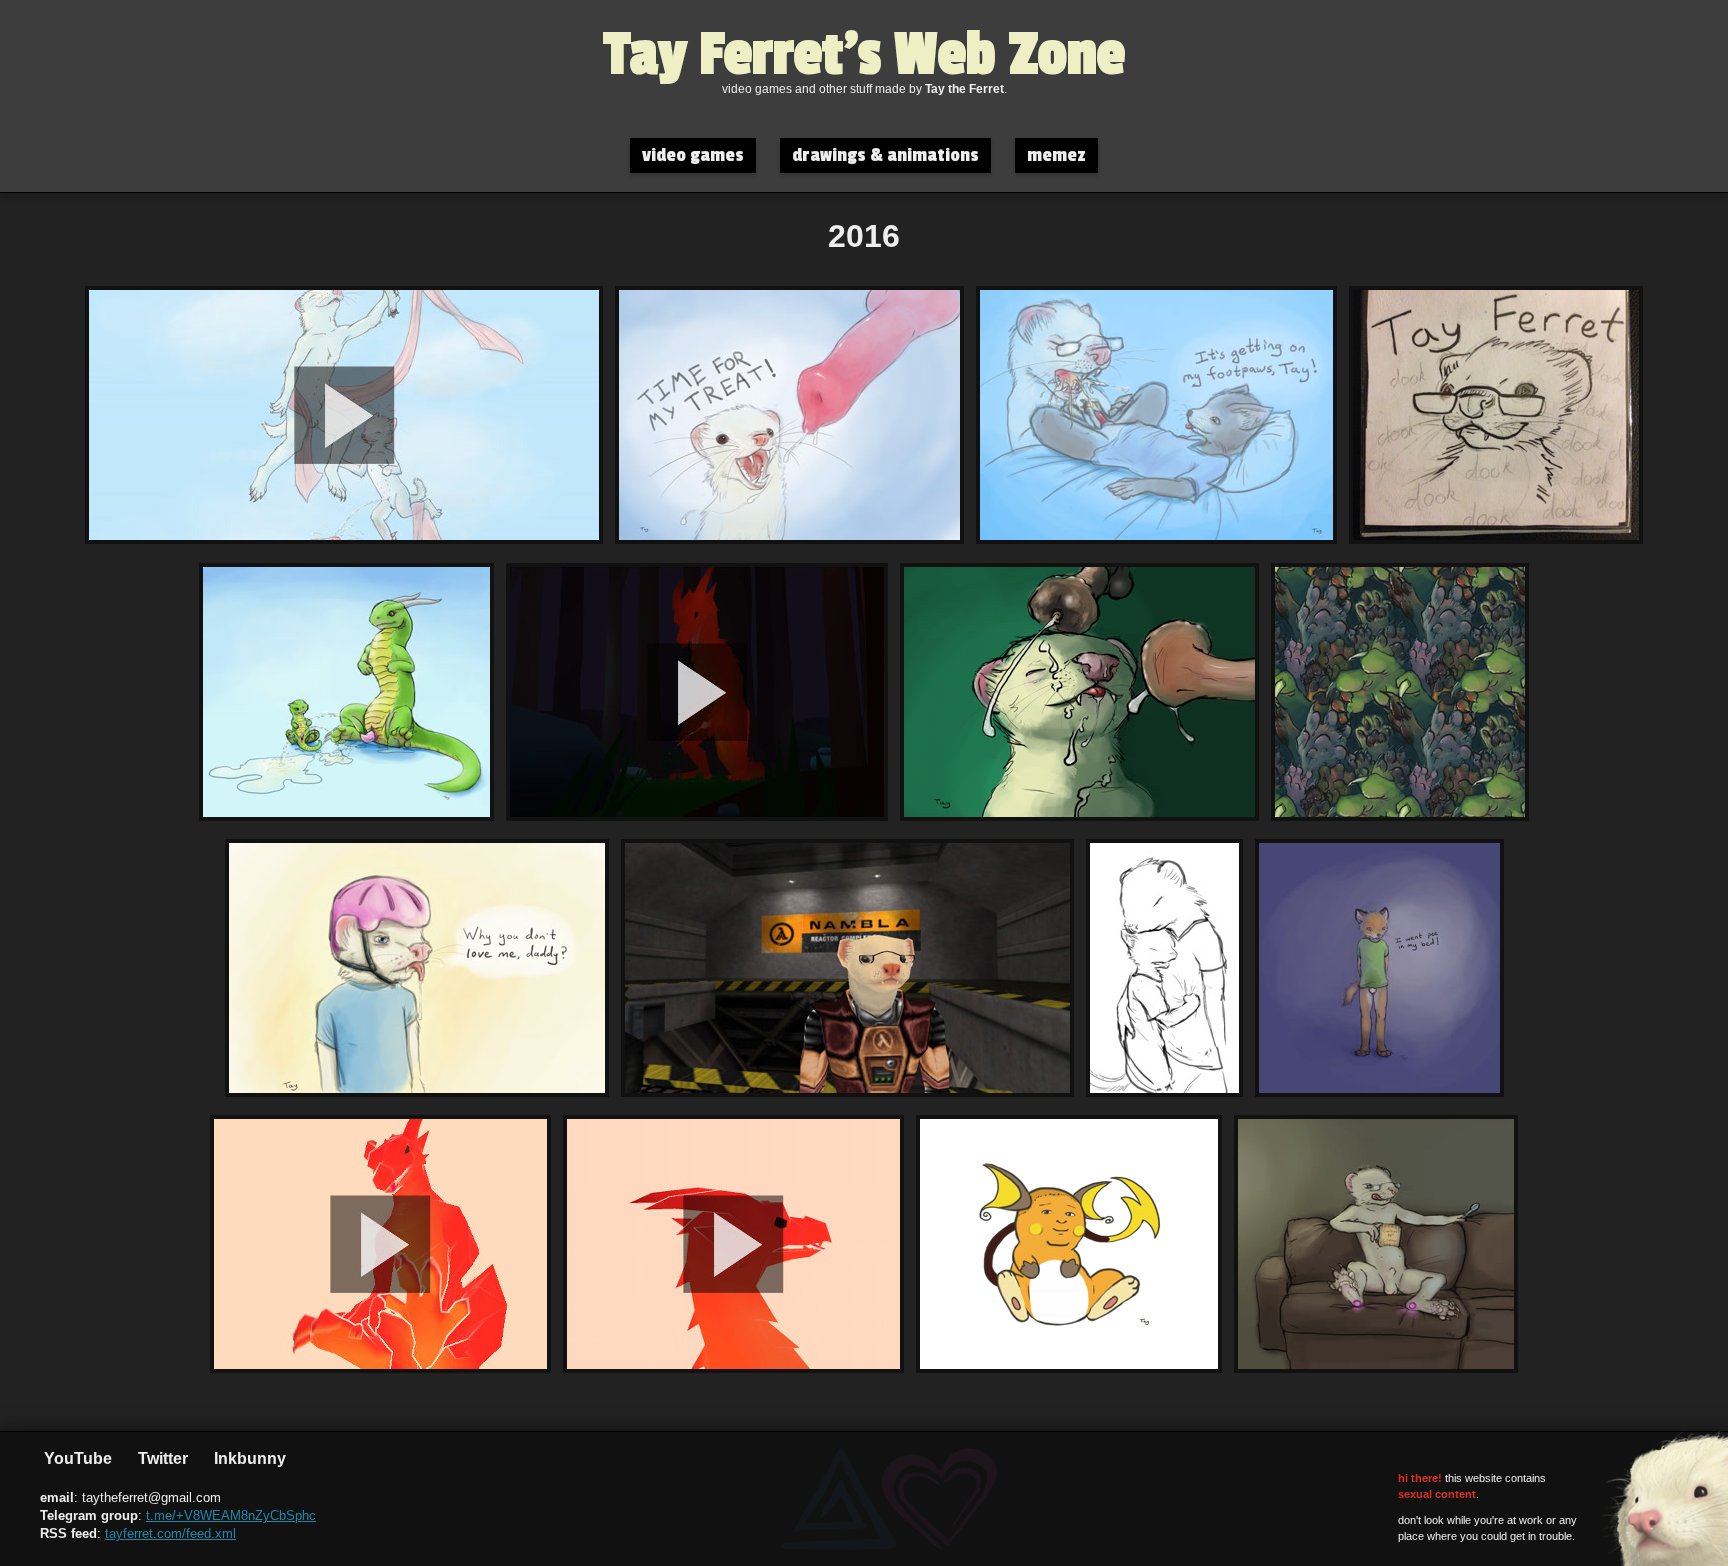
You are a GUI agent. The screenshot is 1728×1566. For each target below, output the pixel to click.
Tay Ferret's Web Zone (864, 55)
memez (1056, 155)
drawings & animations (885, 155)
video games (693, 155)
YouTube (76, 1458)
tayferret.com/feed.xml (170, 1533)
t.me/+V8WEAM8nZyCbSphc (231, 1515)
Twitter (161, 1458)
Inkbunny (248, 1458)
